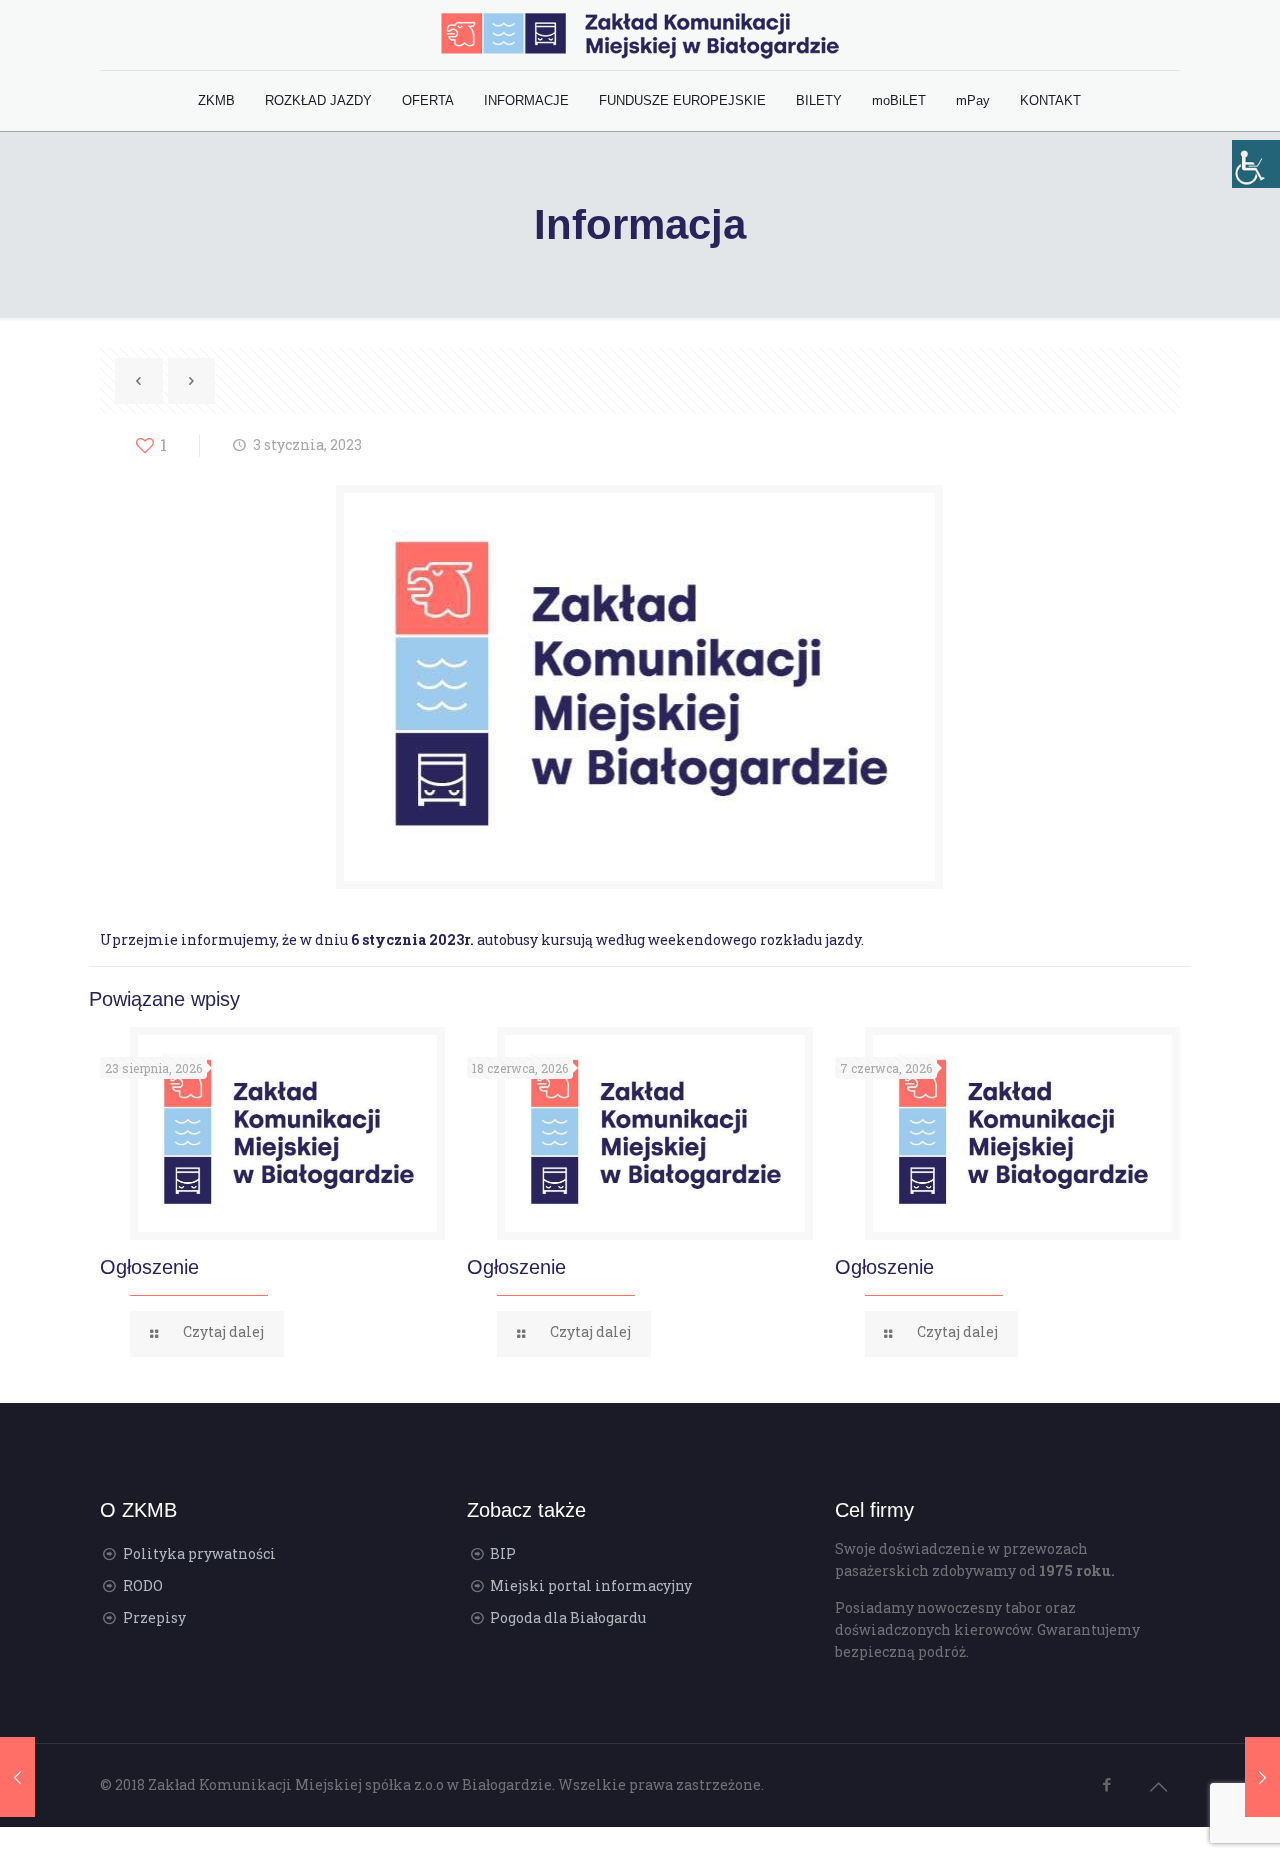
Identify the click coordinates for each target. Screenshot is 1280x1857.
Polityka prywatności (199, 1553)
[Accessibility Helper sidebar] (1256, 164)
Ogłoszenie (149, 1267)
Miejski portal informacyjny (591, 1585)
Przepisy (154, 1617)
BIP (503, 1553)
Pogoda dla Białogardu (568, 1617)
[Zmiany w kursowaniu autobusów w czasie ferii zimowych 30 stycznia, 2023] (1262, 1777)
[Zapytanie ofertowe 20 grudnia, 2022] (17, 1777)
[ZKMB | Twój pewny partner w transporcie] (640, 35)
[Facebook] (1107, 1784)
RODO (143, 1585)
